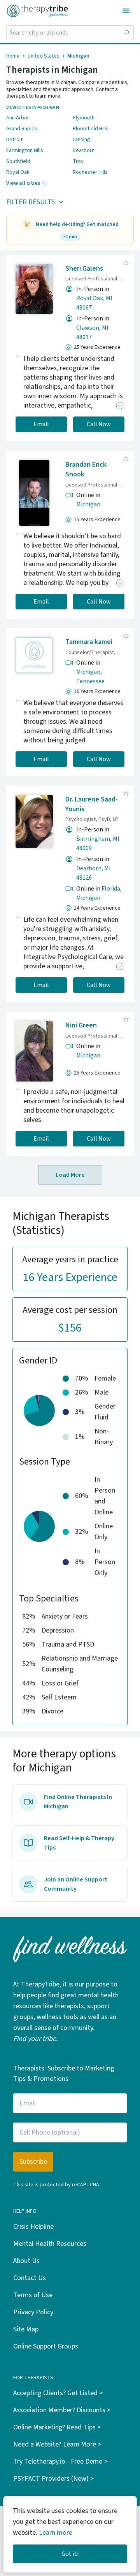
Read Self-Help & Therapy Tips (79, 1843)
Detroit (14, 140)
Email (41, 424)
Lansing (81, 140)
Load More (70, 1175)
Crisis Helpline (33, 2227)
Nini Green (81, 1025)
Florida (111, 889)
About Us (26, 2261)
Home (13, 56)
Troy (78, 161)
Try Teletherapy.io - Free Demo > (60, 2461)
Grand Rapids (22, 129)
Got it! (70, 2554)
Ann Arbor (18, 118)
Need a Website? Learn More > (57, 2444)
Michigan (88, 504)
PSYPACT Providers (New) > (53, 2479)
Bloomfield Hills (91, 129)
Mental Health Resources (50, 2244)
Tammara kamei (89, 642)
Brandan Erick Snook (86, 469)
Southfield (18, 161)
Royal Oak (18, 172)
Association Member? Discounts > (62, 2410)
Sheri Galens (84, 269)
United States (44, 56)
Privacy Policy (33, 2312)
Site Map (26, 2329)
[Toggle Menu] (126, 11)
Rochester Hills (90, 172)
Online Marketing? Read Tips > (57, 2427)
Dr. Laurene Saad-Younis (92, 804)
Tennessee (90, 681)
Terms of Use (33, 2295)
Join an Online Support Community (76, 1884)
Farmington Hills (25, 150)
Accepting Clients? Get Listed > (58, 2393)
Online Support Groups (46, 2346)
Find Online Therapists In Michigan (78, 1802)
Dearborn (84, 150)
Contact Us (30, 2278)
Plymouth (84, 118)
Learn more (56, 2533)
